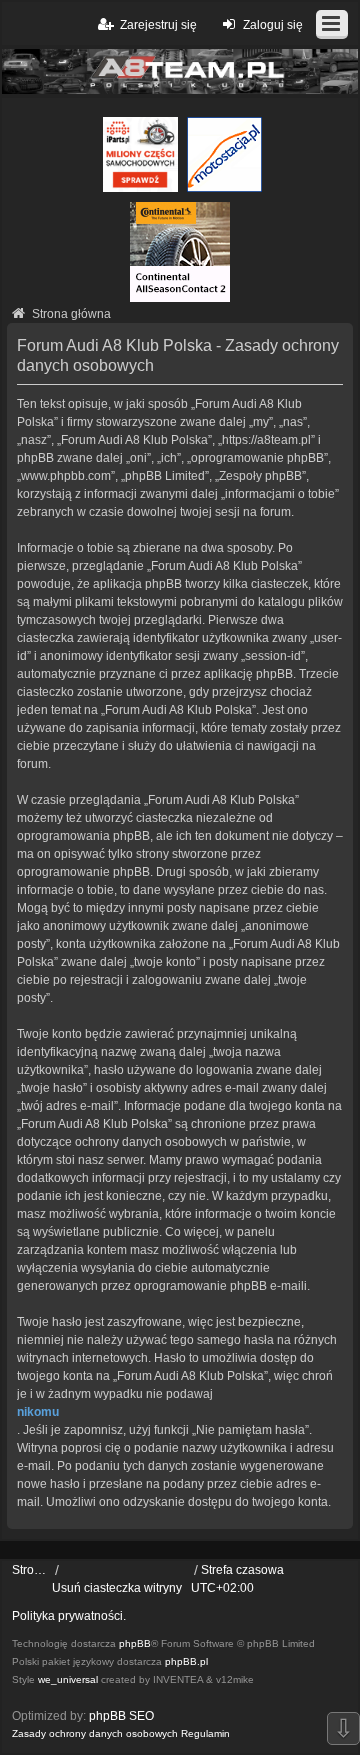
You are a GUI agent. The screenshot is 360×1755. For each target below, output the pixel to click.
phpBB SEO (121, 1716)
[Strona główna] (180, 71)
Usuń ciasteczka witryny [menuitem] (117, 1588)
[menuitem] (95, 1734)
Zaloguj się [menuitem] (273, 25)
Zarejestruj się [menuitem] (158, 25)
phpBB (135, 1643)
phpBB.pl (186, 1661)
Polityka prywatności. (69, 1616)
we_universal (68, 1679)
